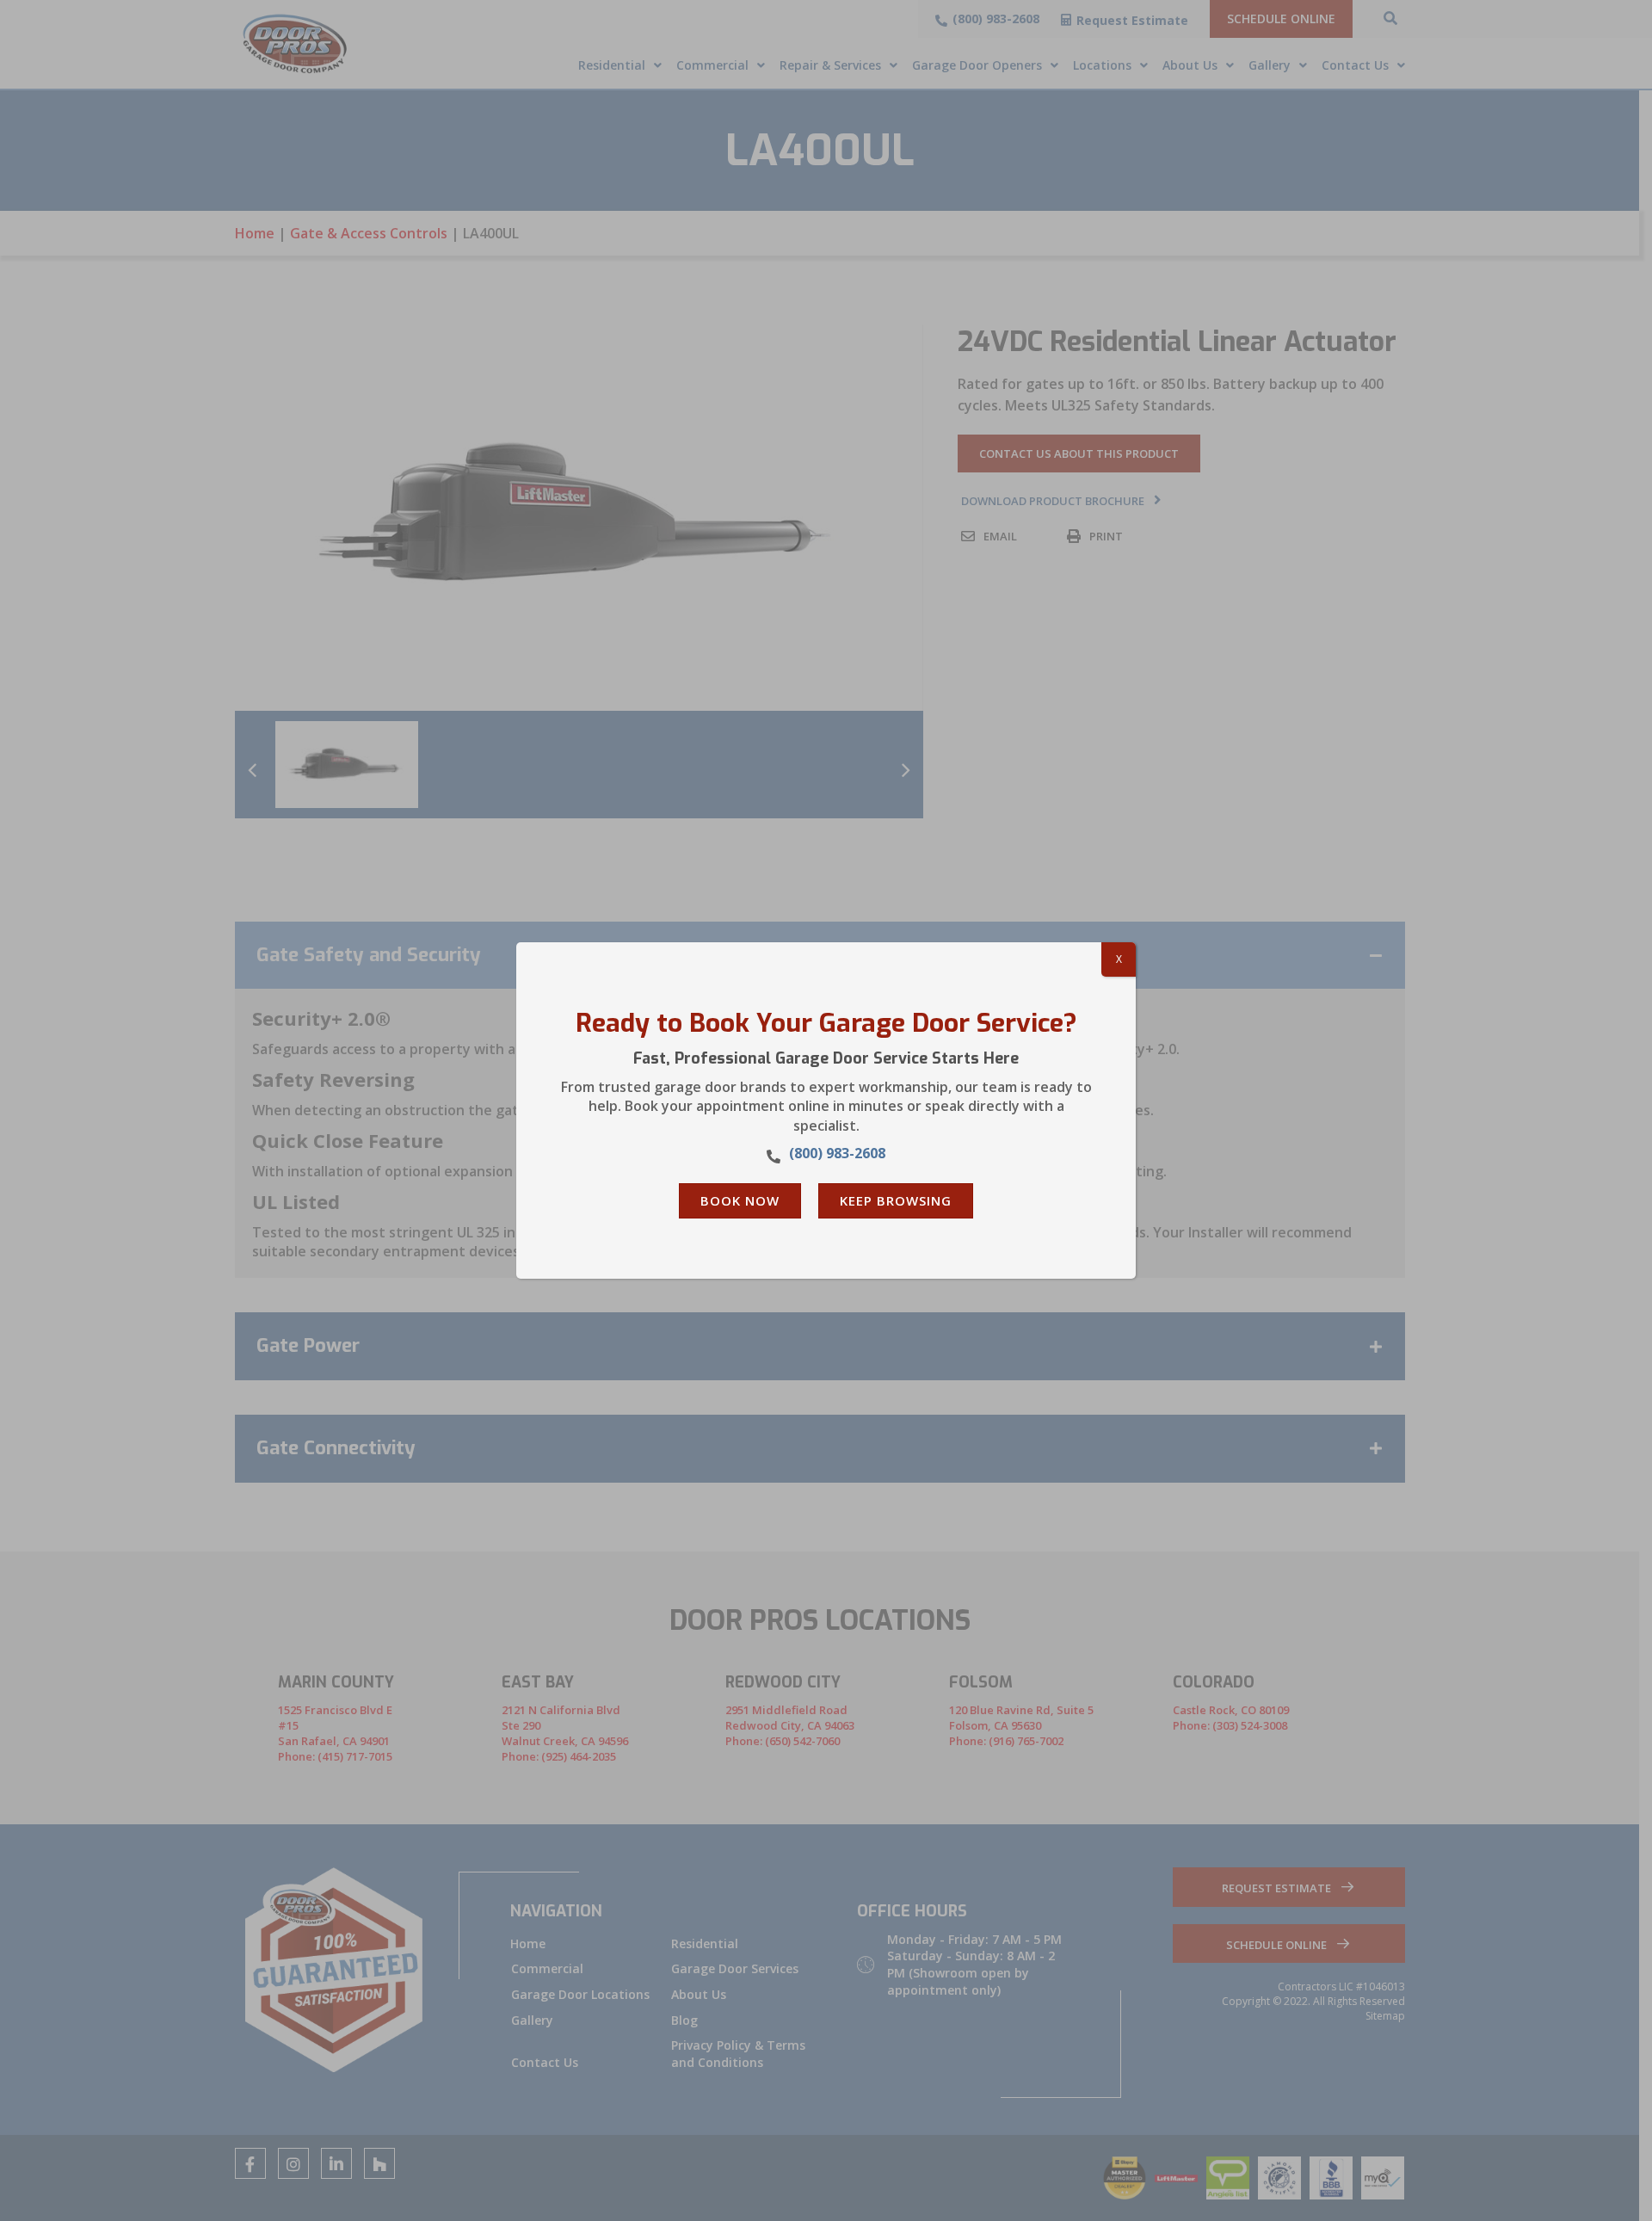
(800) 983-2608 (837, 1153)
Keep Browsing (896, 1200)
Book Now (740, 1200)
